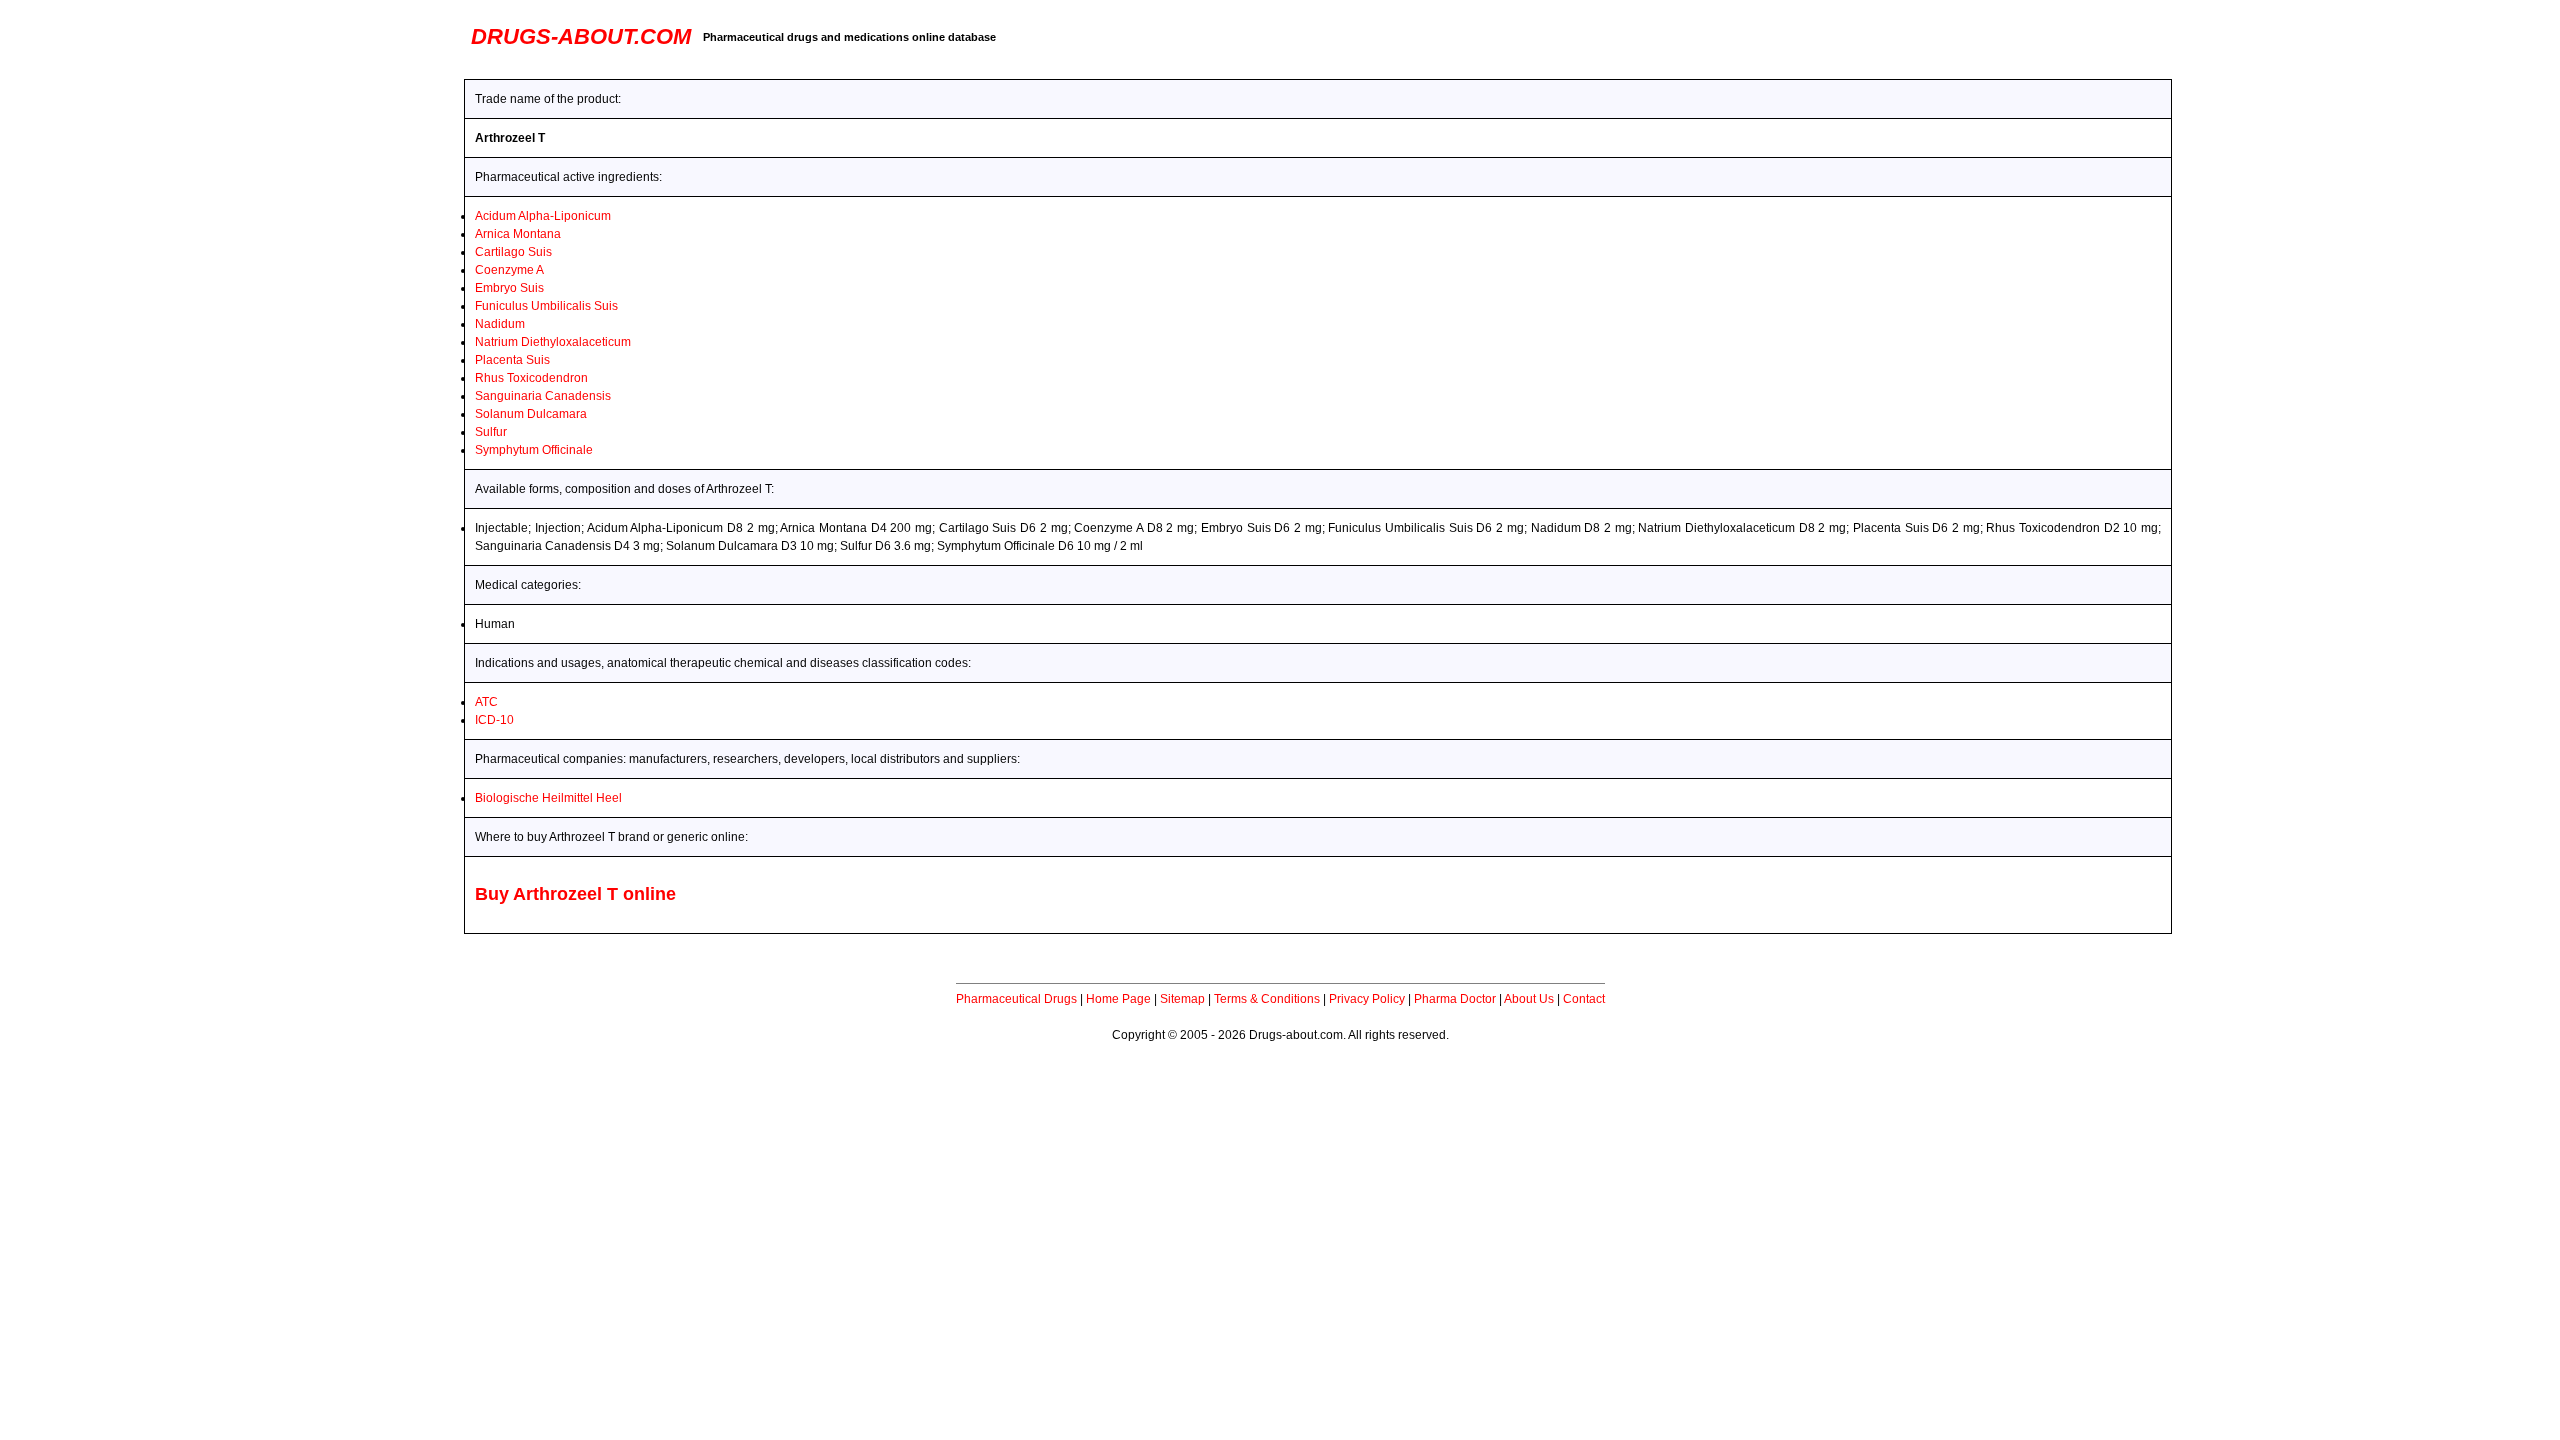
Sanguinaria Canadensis (543, 396)
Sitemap (1182, 999)
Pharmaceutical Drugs (1016, 999)
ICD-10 (494, 720)
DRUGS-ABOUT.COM (581, 36)
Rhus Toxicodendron (531, 378)
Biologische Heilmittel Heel (548, 798)
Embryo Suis (509, 288)
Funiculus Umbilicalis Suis (546, 306)
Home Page (1118, 999)
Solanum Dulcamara (531, 414)
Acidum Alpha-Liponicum (543, 216)
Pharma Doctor (1455, 999)
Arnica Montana (518, 234)
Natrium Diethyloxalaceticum (553, 342)
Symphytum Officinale (534, 450)
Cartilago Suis (513, 252)
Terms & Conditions (1267, 999)
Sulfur (491, 432)
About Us (1529, 999)
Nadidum (500, 324)
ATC (486, 702)
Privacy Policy (1367, 999)
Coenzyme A (509, 270)
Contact (1584, 999)
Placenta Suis (512, 360)
